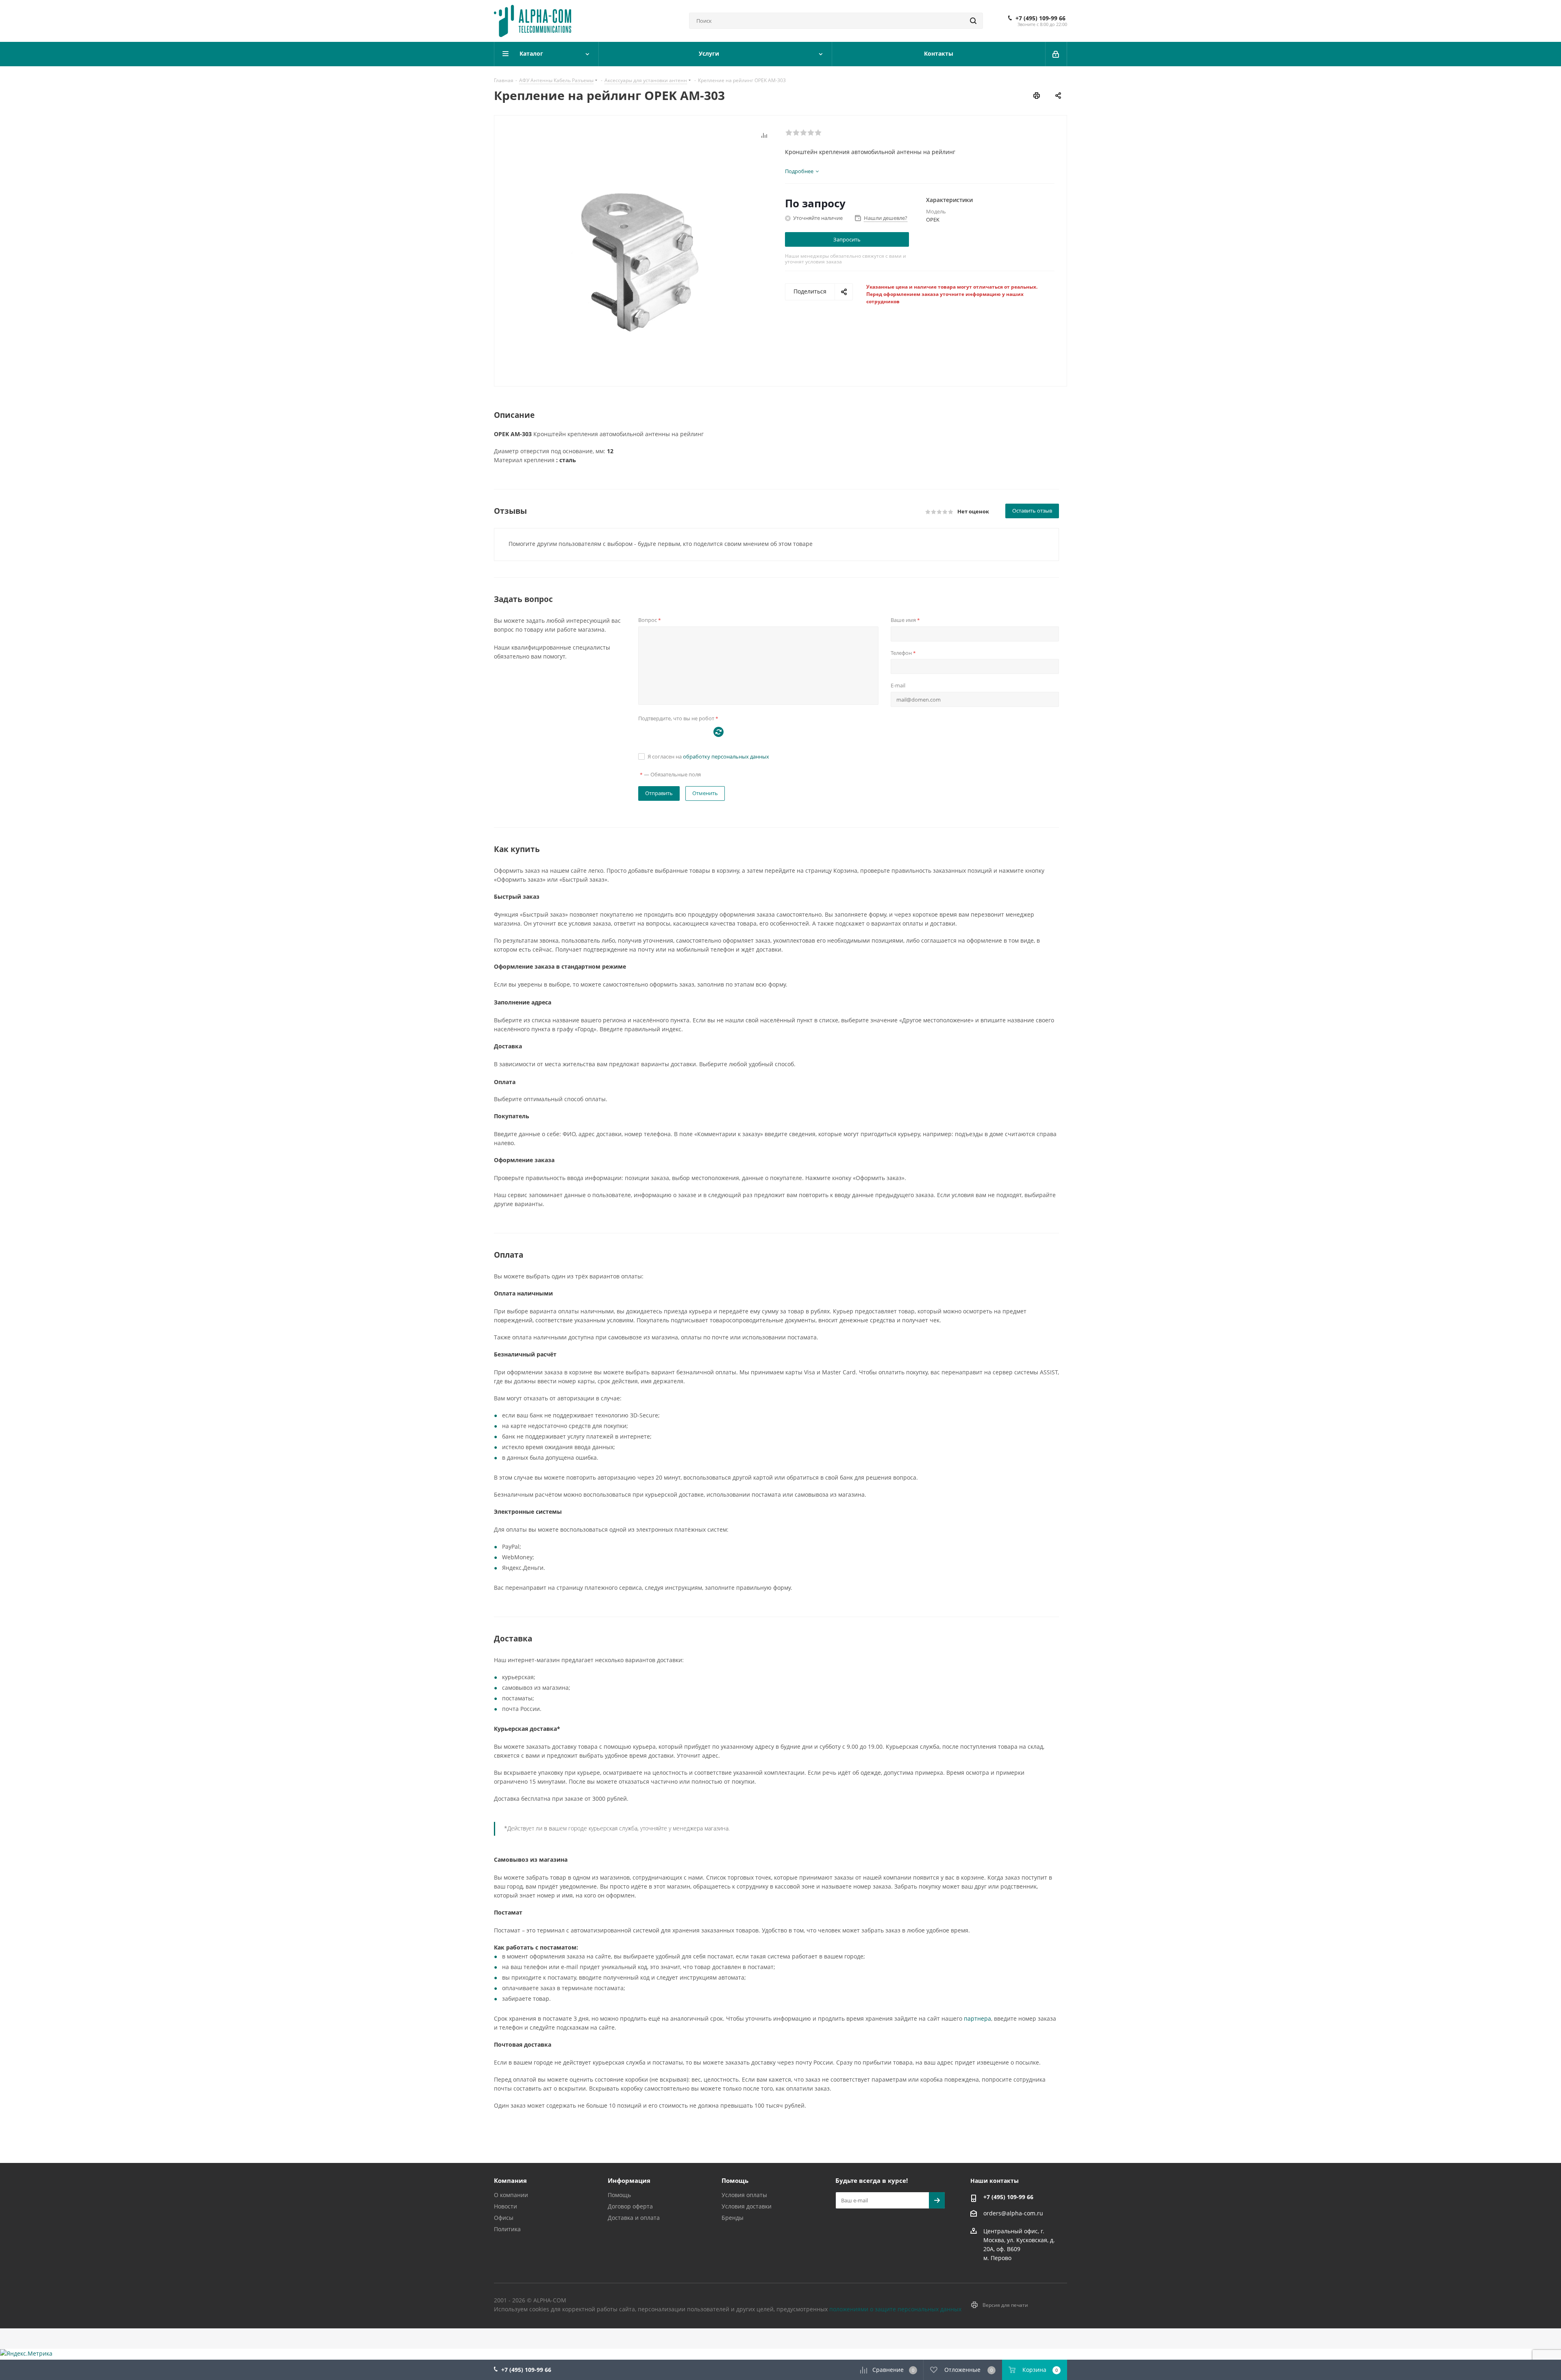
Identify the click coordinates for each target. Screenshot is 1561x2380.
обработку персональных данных (726, 756)
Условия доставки (747, 2206)
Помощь (619, 2195)
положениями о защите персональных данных (895, 2309)
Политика (507, 2229)
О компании (511, 2195)
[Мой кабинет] (1056, 54)
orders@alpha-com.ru (1013, 2213)
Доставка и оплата (634, 2218)
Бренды (733, 2218)
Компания (510, 2180)
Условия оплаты (744, 2195)
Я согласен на (708, 756)
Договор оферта (630, 2206)
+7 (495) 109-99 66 (1040, 18)
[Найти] (973, 21)
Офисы (504, 2218)
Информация (629, 2180)
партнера (977, 2018)
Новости (505, 2206)
